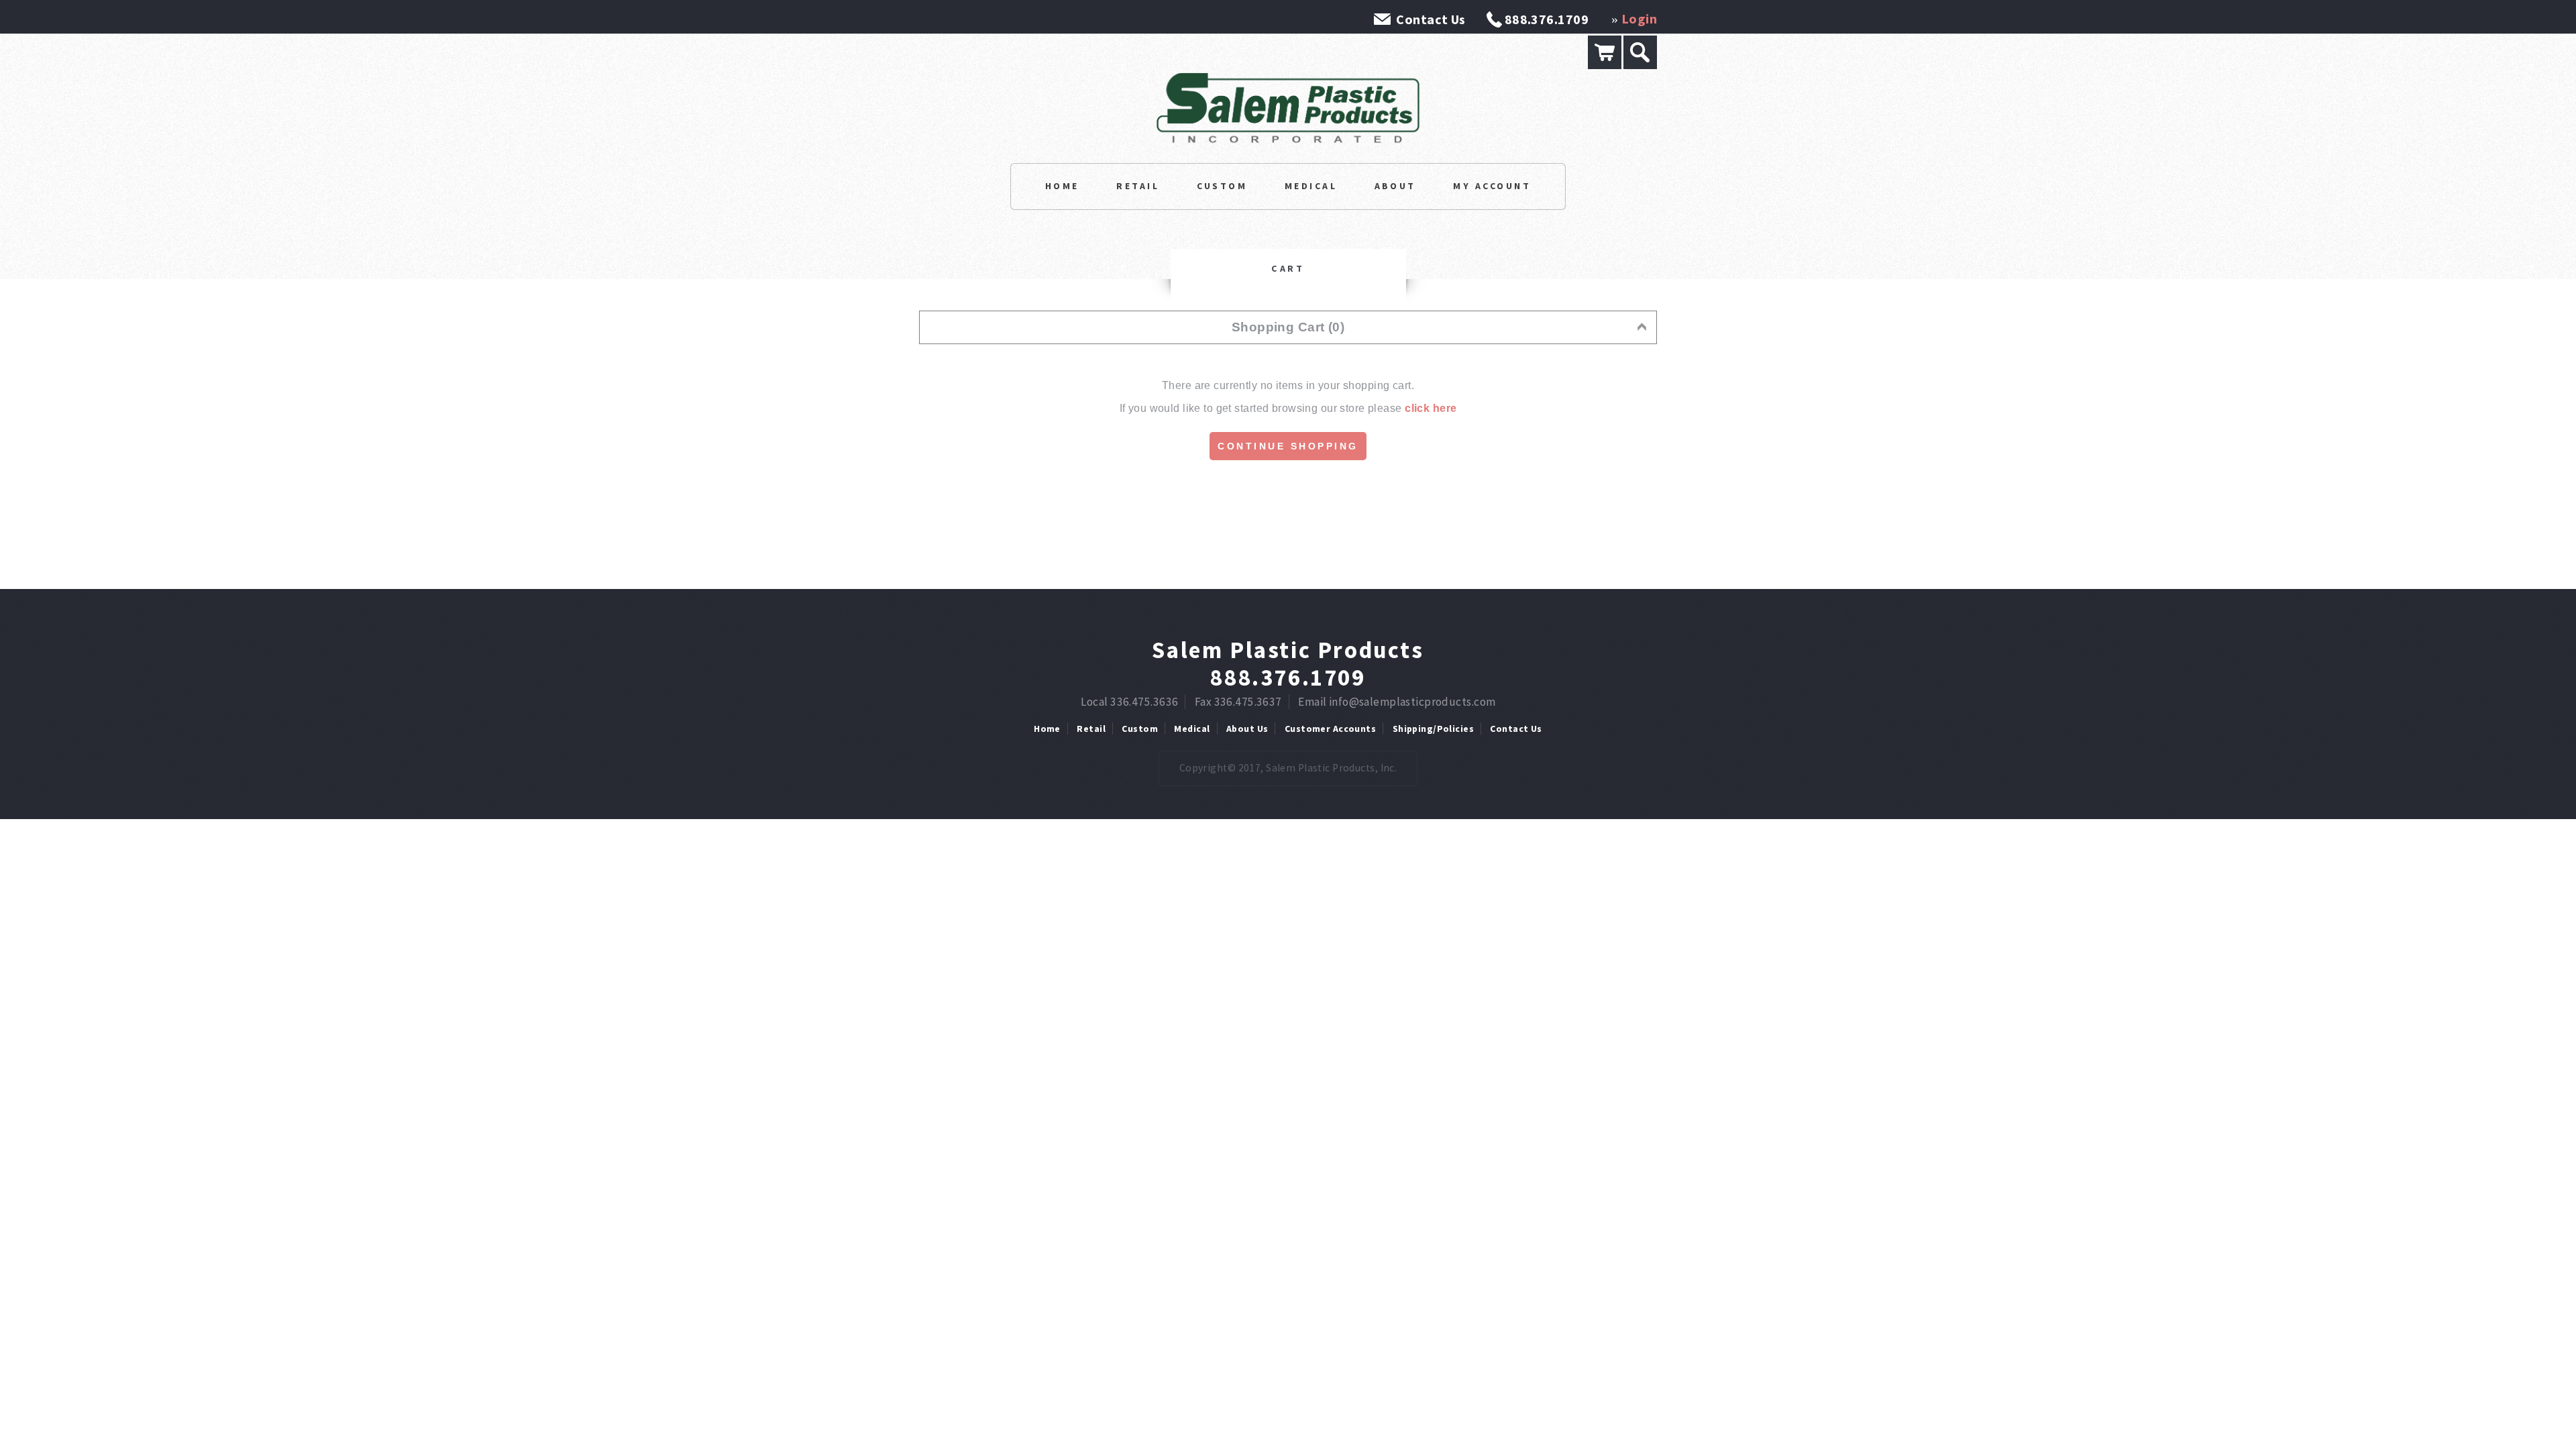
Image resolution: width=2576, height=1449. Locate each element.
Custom (1222, 186)
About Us (1247, 729)
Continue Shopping (1288, 446)
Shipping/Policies (1433, 729)
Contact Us (1431, 19)
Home (1062, 186)
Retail (1138, 186)
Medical (1311, 186)
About (1395, 186)
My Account (1492, 186)
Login (1639, 18)
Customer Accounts (1330, 729)
